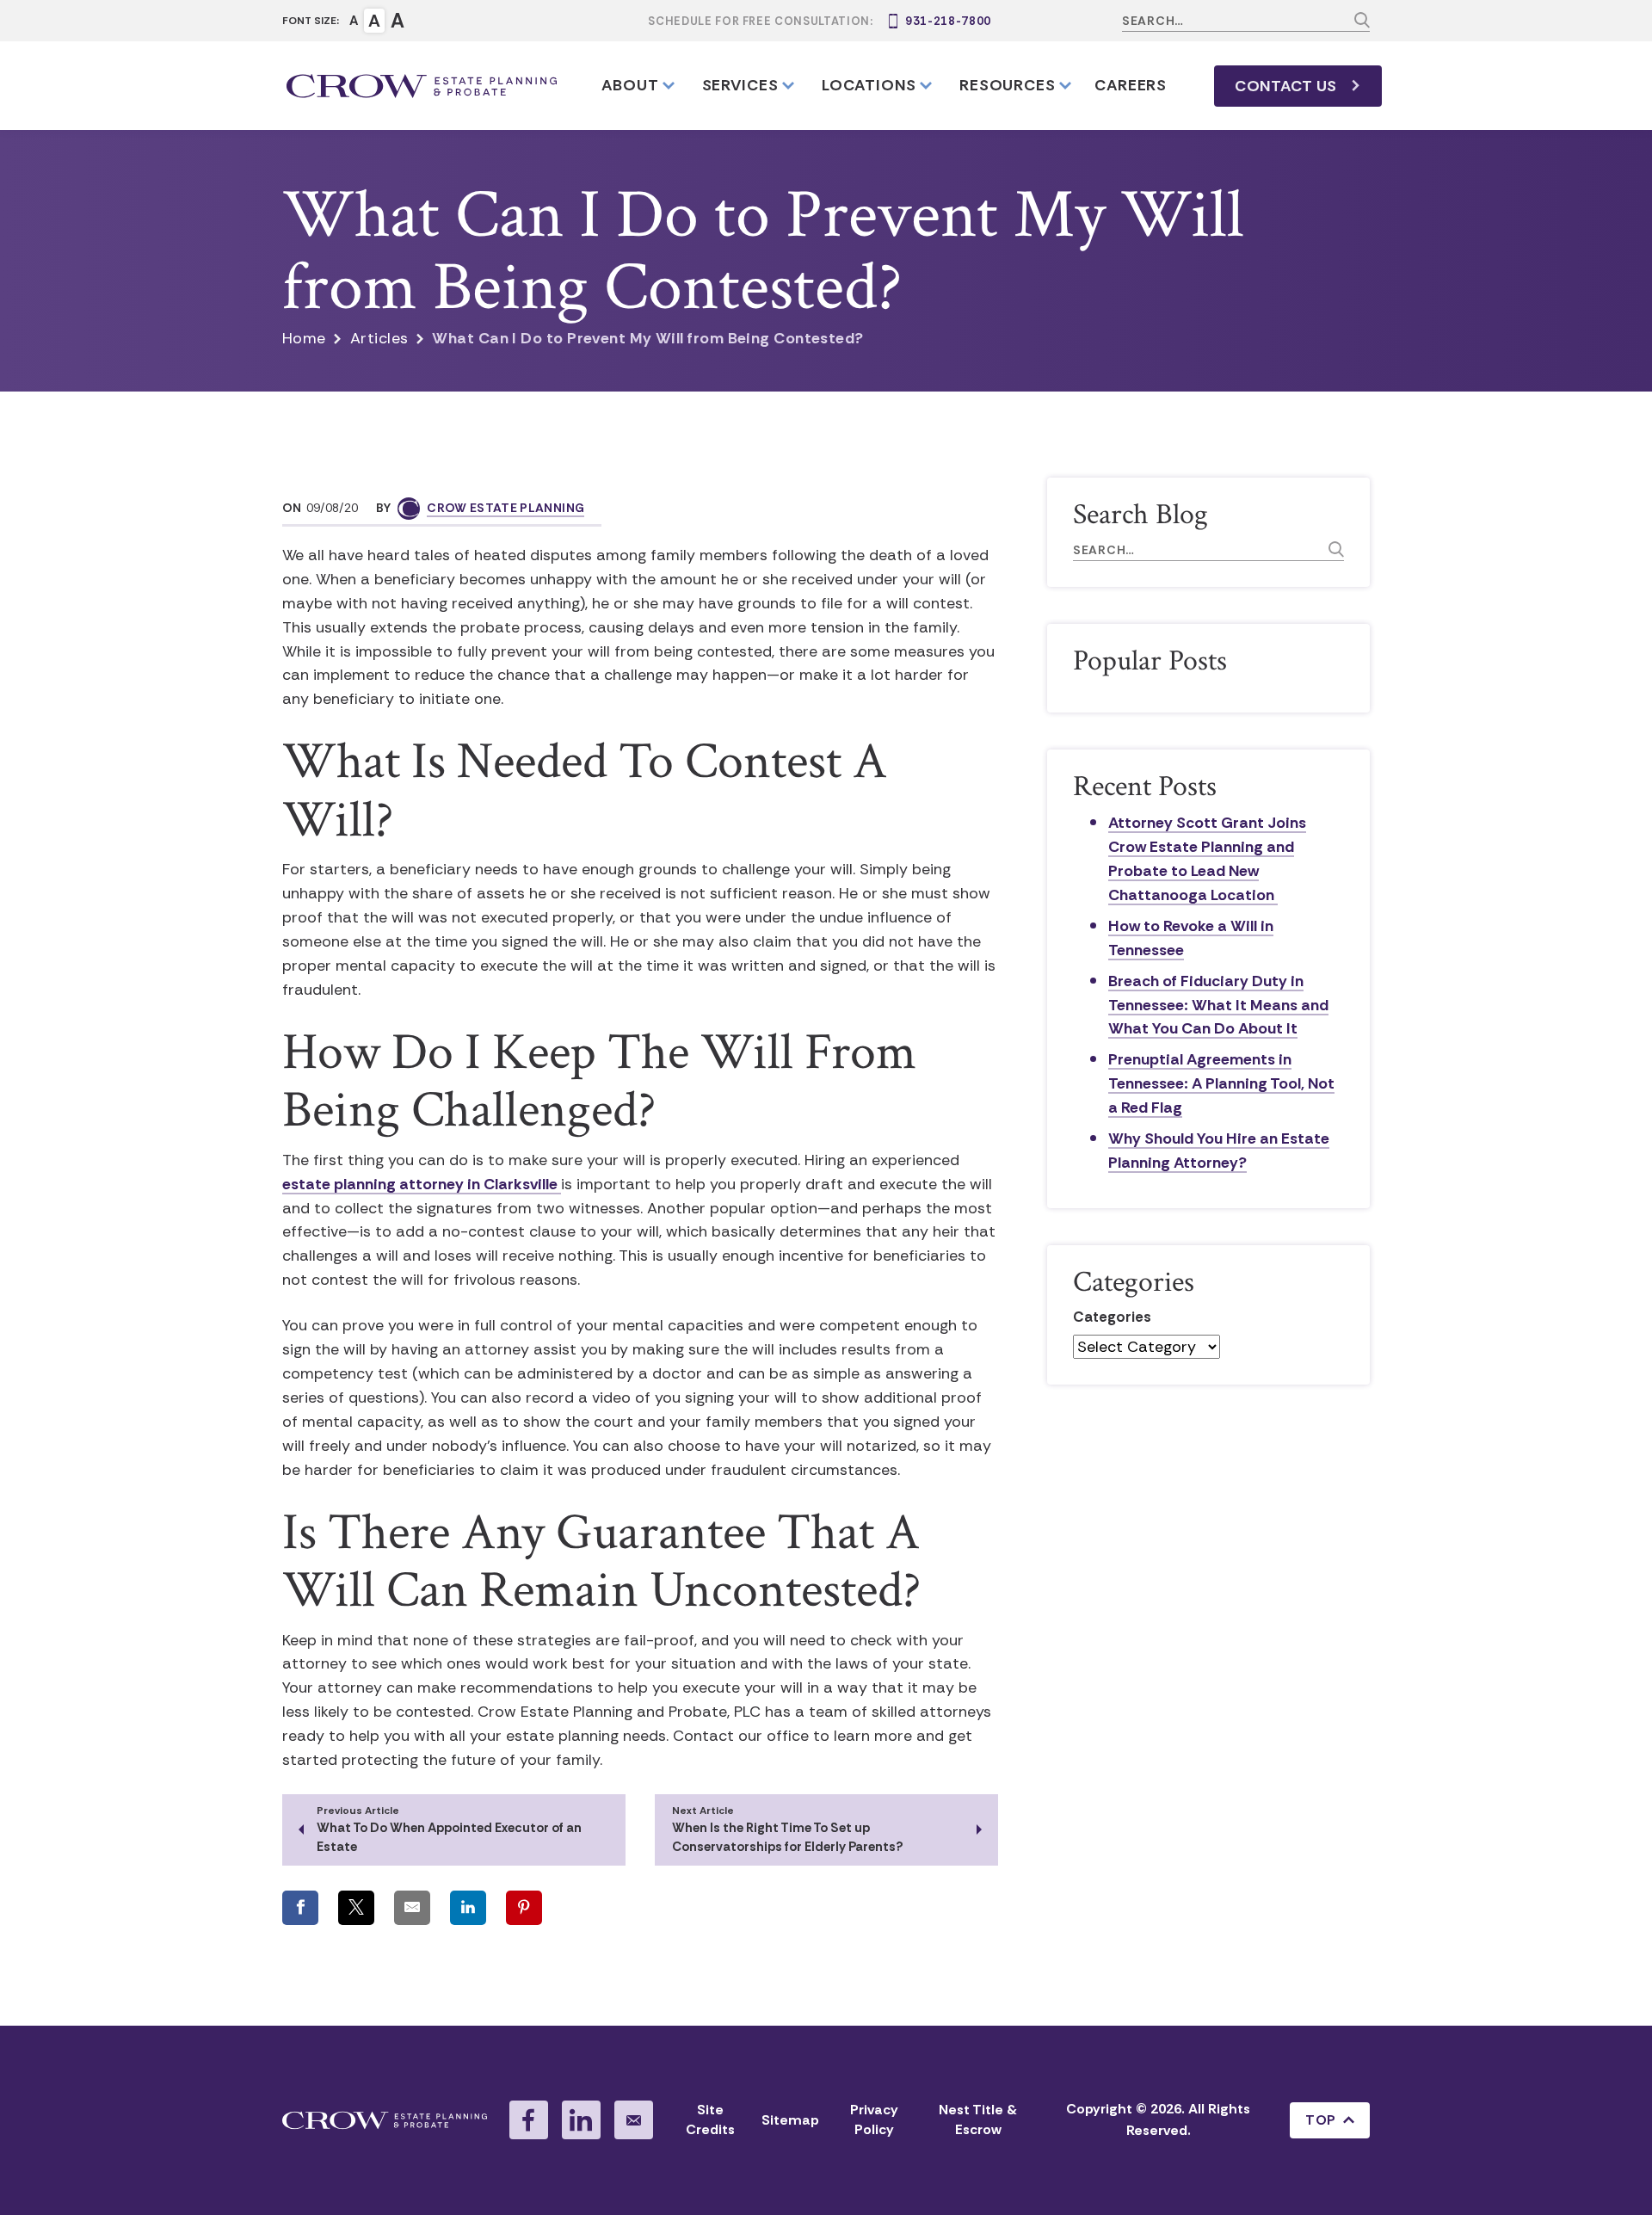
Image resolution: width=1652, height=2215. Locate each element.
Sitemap (790, 2120)
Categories (1112, 1317)
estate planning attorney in (383, 1184)
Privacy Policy (874, 2119)
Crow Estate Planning (505, 508)
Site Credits (710, 2119)
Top (1320, 2120)
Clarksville (522, 1184)
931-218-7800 (948, 21)
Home (304, 338)
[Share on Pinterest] (524, 1908)
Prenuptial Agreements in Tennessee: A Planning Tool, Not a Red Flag (1221, 1083)
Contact (1286, 86)
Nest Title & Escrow (978, 2119)
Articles (379, 338)
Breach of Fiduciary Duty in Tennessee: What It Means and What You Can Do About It (1218, 1005)
